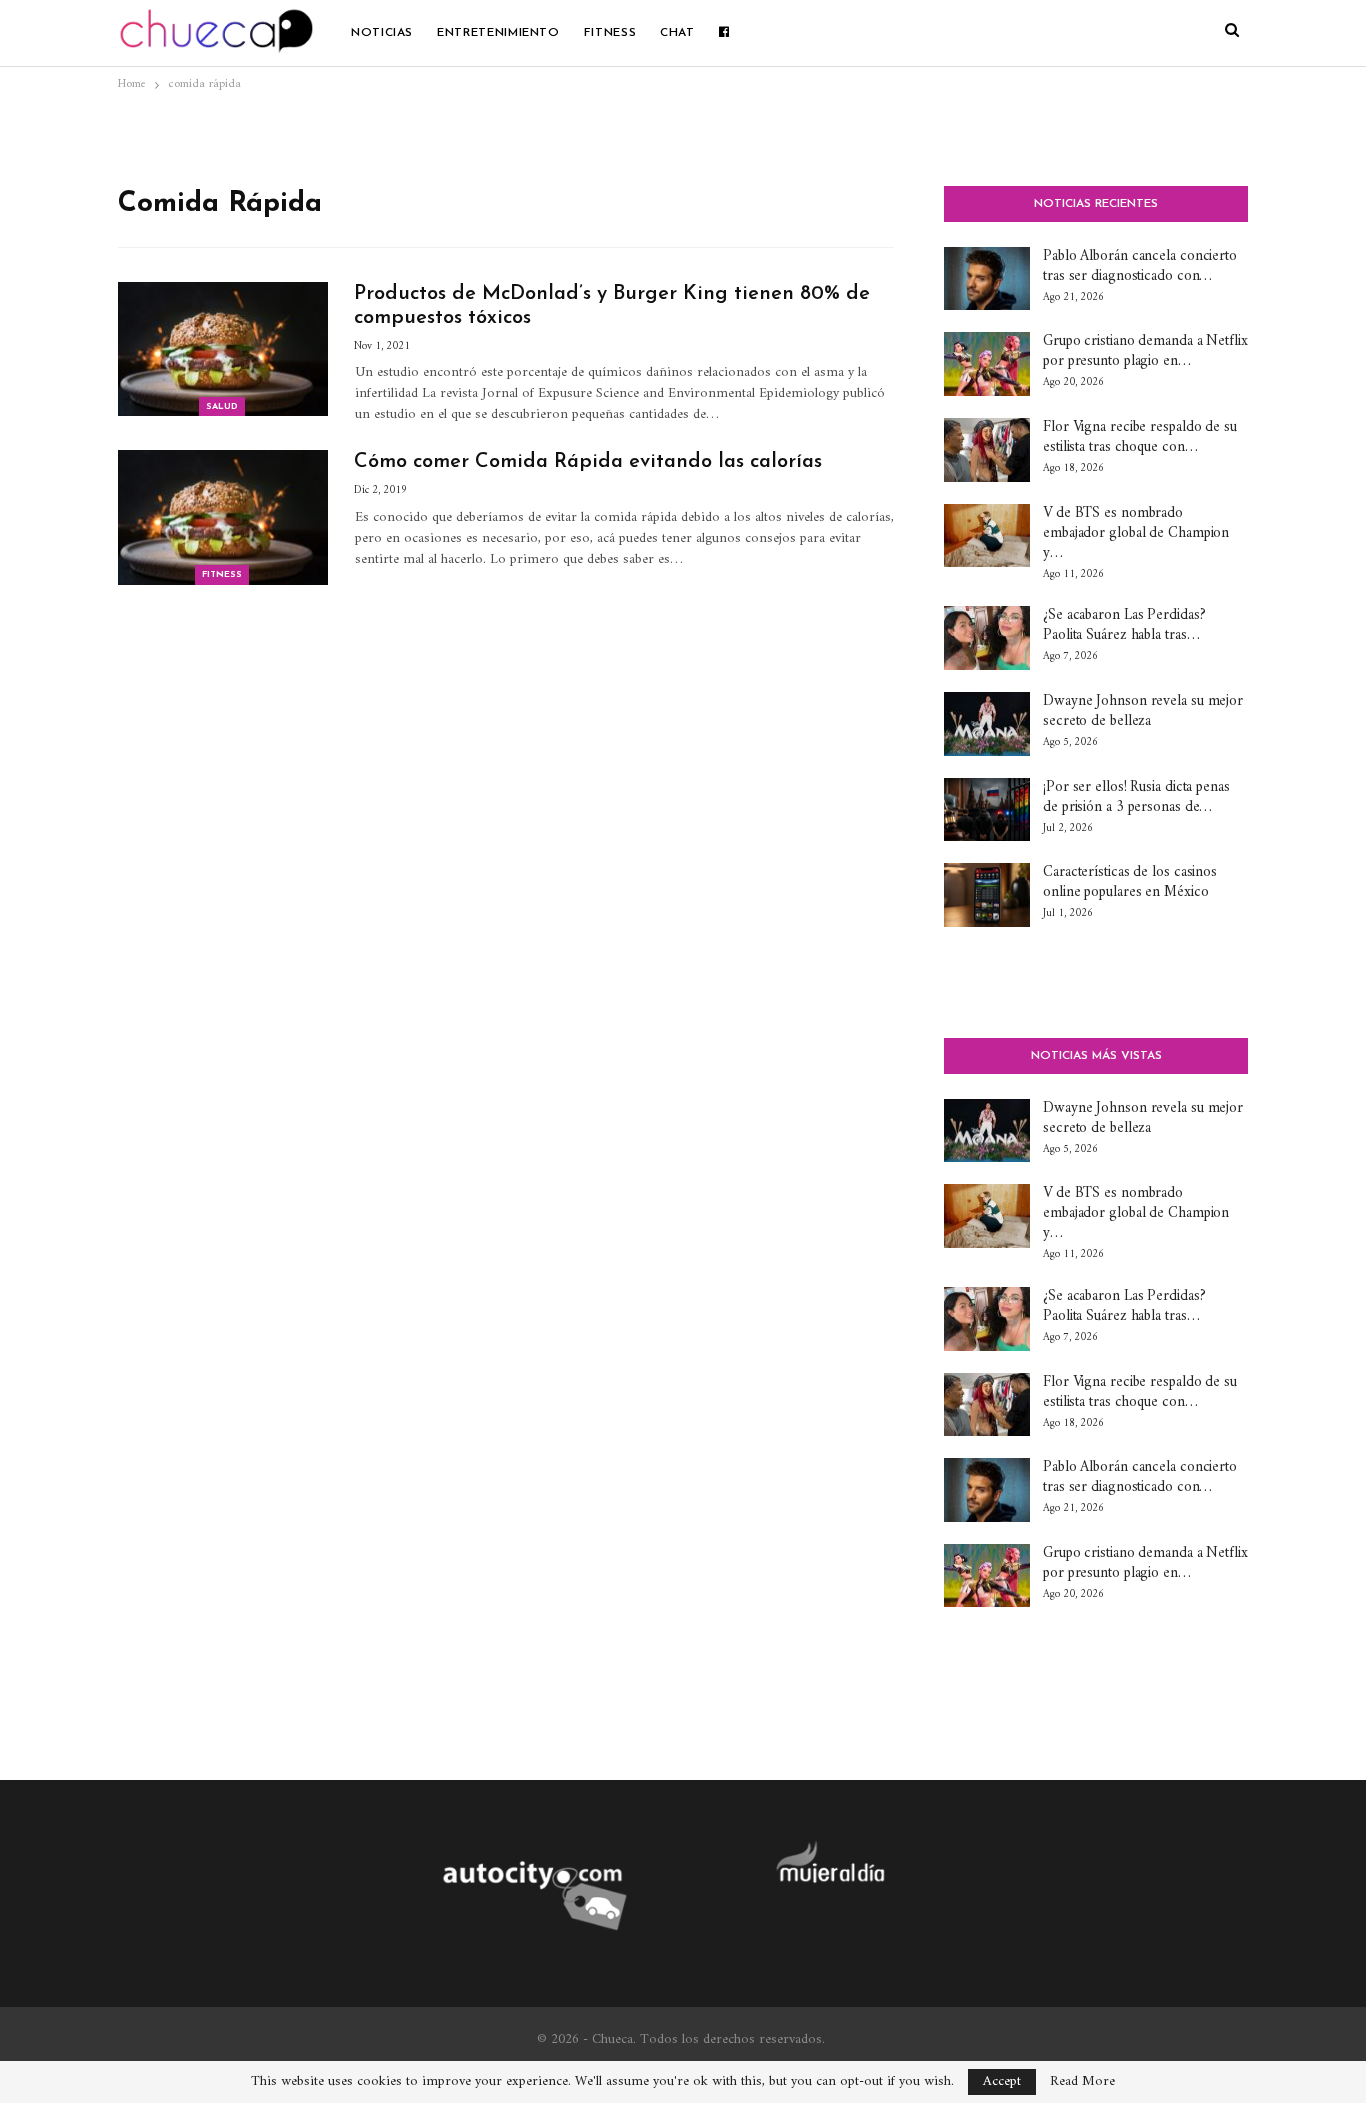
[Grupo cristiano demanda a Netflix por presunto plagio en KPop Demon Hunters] (987, 364)
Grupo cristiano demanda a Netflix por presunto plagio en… (1145, 351)
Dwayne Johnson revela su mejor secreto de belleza (1143, 711)
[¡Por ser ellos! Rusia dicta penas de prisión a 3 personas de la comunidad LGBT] (987, 810)
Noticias (382, 33)
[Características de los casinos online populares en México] (987, 895)
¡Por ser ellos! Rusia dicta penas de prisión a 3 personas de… (1136, 797)
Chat (677, 33)
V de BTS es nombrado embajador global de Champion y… (1136, 533)
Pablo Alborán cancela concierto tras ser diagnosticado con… (1140, 266)
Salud (222, 406)
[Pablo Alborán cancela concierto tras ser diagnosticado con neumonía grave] (987, 279)
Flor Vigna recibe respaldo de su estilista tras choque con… (1140, 437)
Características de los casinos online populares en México (1130, 882)
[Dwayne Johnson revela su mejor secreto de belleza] (987, 724)
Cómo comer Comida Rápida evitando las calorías (588, 462)
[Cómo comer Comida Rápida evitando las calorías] (223, 517)
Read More (1082, 2082)
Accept (1002, 2081)
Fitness (610, 33)
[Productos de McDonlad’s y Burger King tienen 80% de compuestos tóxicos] (223, 349)
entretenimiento (498, 33)
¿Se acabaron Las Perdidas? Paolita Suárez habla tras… (1124, 625)
